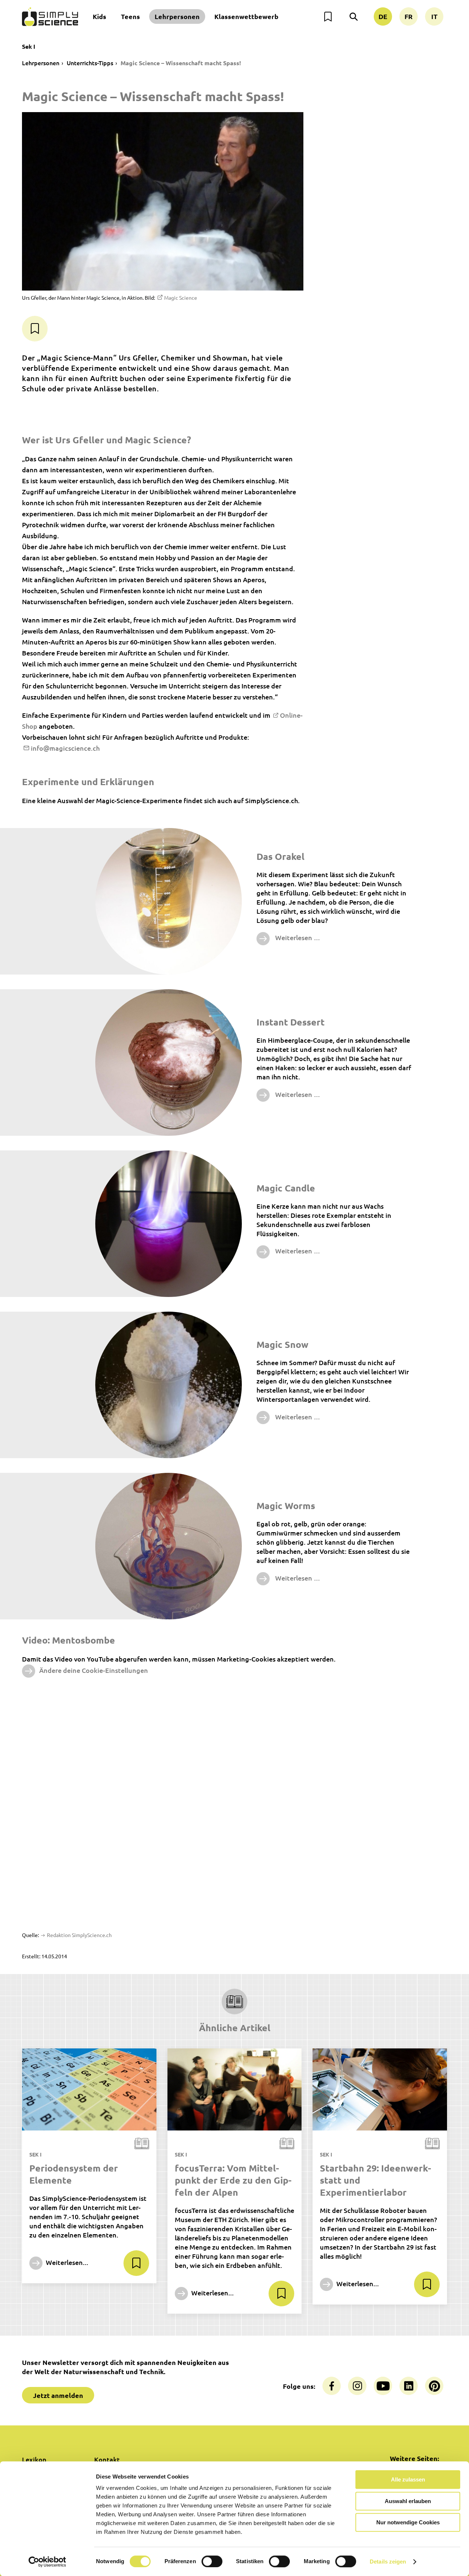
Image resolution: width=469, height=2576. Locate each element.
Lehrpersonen (177, 16)
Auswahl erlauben (408, 2501)
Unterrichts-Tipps (90, 63)
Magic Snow (282, 1344)
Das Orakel (280, 856)
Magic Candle (286, 1188)
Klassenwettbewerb (246, 16)
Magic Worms (286, 1505)
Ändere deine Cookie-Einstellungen (94, 1670)
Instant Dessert (291, 1022)
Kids (99, 16)
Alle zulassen (408, 2479)
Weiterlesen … (297, 937)
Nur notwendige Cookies (408, 2522)
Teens (130, 16)
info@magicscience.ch (65, 748)
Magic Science (181, 297)
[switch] (212, 2561)
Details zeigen (388, 2562)
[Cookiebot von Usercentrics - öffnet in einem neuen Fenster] (47, 2562)
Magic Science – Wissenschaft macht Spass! (181, 63)
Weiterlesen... (66, 2262)
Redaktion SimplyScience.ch (79, 1935)
